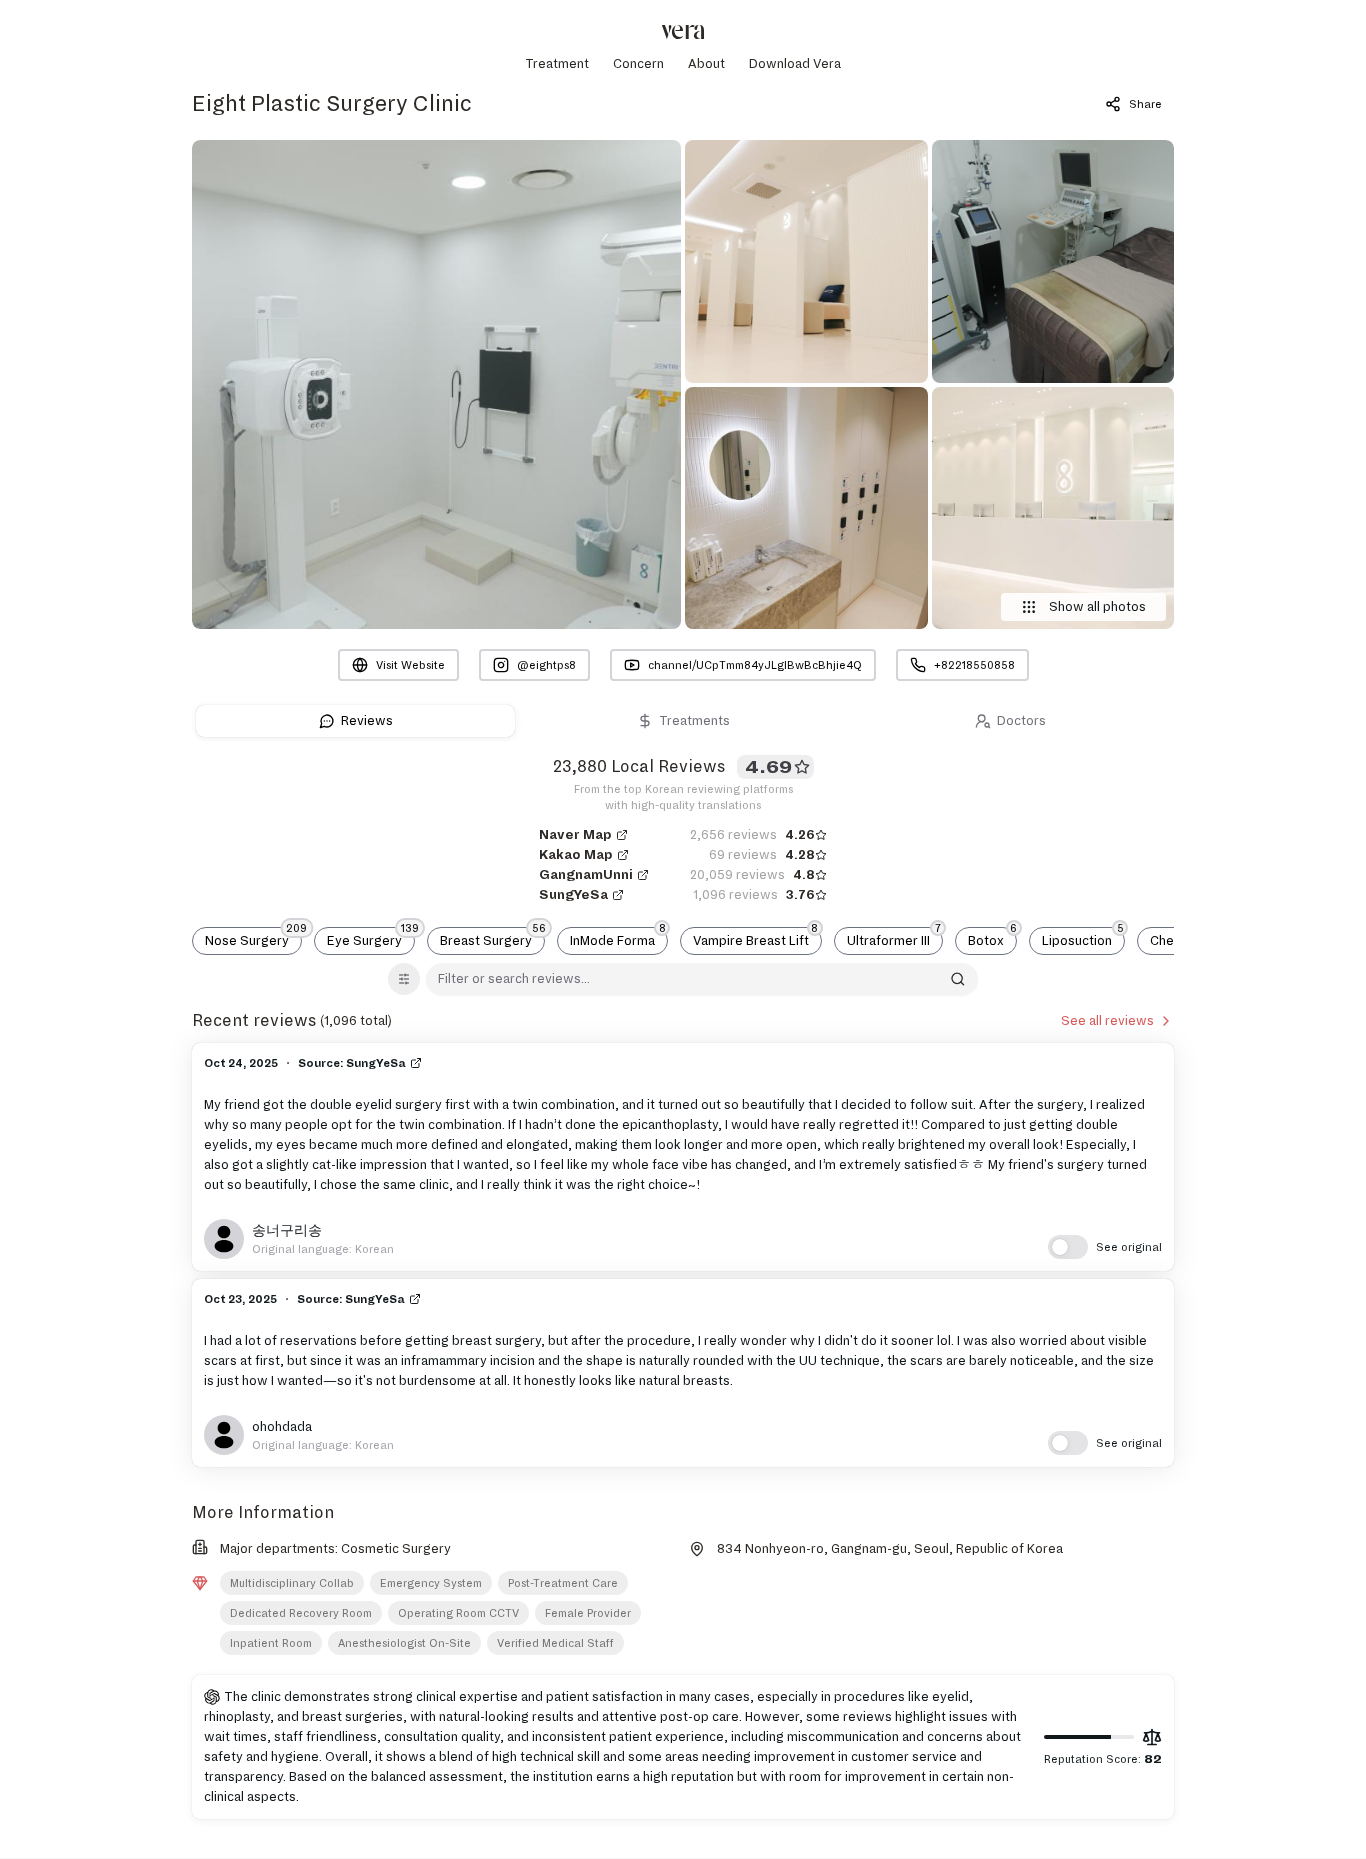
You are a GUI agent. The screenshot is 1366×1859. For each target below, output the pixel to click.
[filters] (404, 979)
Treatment (557, 64)
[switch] (1105, 1247)
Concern (638, 64)
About (706, 64)
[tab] (355, 721)
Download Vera (795, 64)
